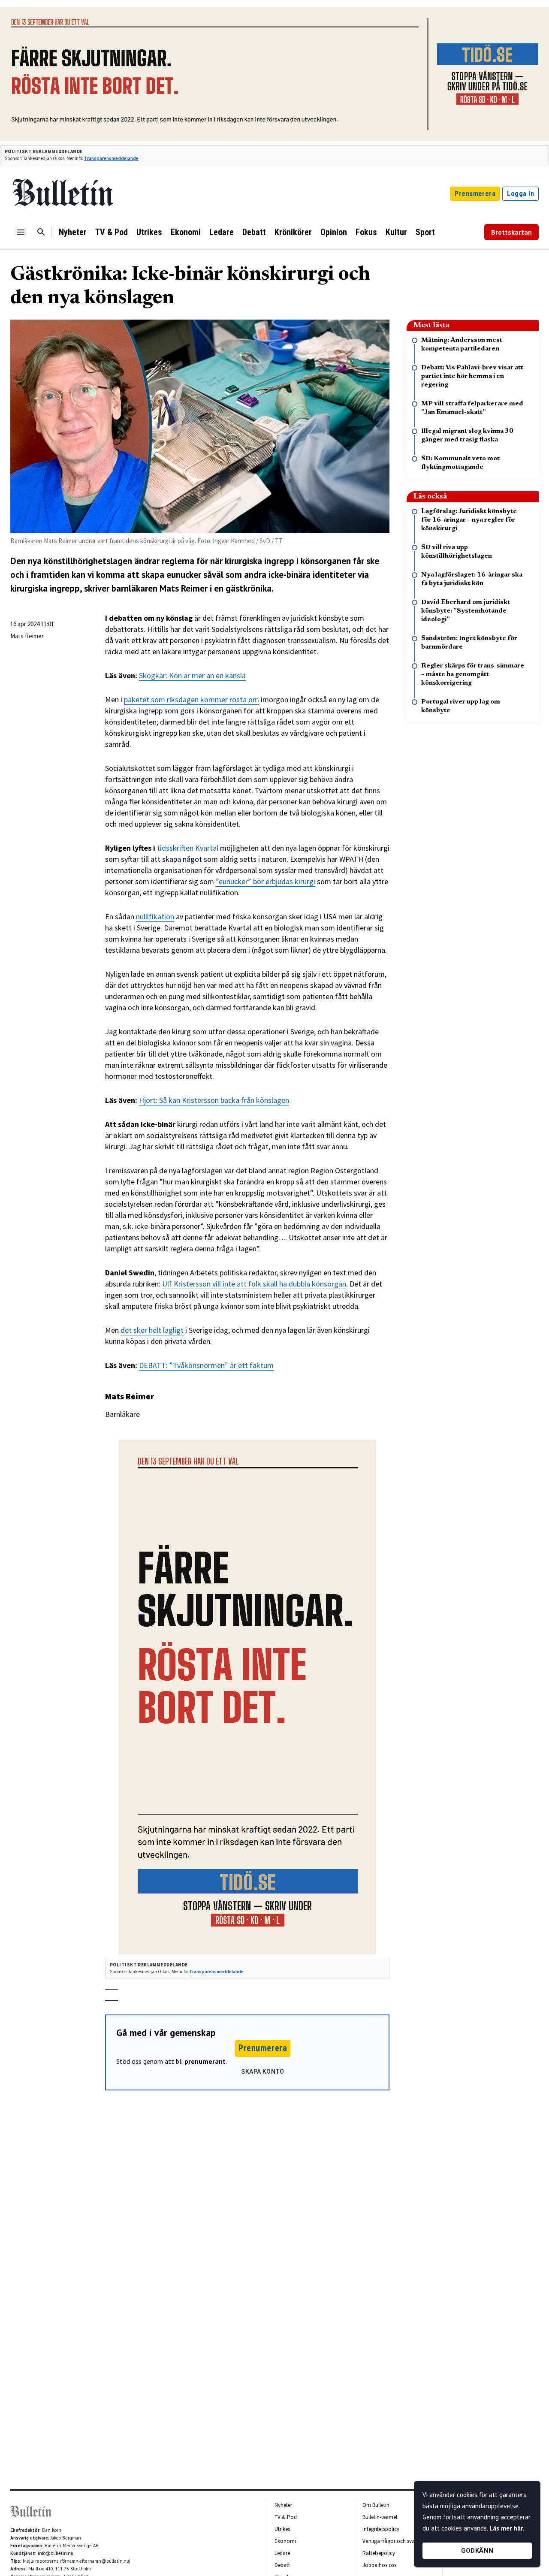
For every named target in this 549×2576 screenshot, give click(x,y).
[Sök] (41, 232)
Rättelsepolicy (379, 2553)
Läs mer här (506, 2528)
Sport (425, 232)
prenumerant (205, 2061)
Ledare (222, 232)
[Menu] (21, 232)
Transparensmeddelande (111, 158)
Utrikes (149, 232)
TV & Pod (112, 232)
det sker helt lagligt (152, 1330)
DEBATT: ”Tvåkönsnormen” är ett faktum (206, 1365)
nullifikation (155, 917)
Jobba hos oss (379, 2565)
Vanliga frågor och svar (389, 2541)
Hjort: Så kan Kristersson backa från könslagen (214, 1100)
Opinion (334, 232)
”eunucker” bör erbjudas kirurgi (265, 881)
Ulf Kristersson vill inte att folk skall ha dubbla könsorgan (254, 1284)
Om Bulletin (376, 2505)
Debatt (254, 232)
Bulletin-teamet (380, 2517)
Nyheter (73, 232)
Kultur (396, 232)
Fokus (366, 232)
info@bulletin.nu (56, 2553)
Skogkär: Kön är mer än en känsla (192, 675)
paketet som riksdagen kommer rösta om (192, 699)
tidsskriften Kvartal (189, 848)
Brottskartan (511, 232)
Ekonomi (186, 232)
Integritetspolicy (381, 2529)
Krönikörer (293, 232)
